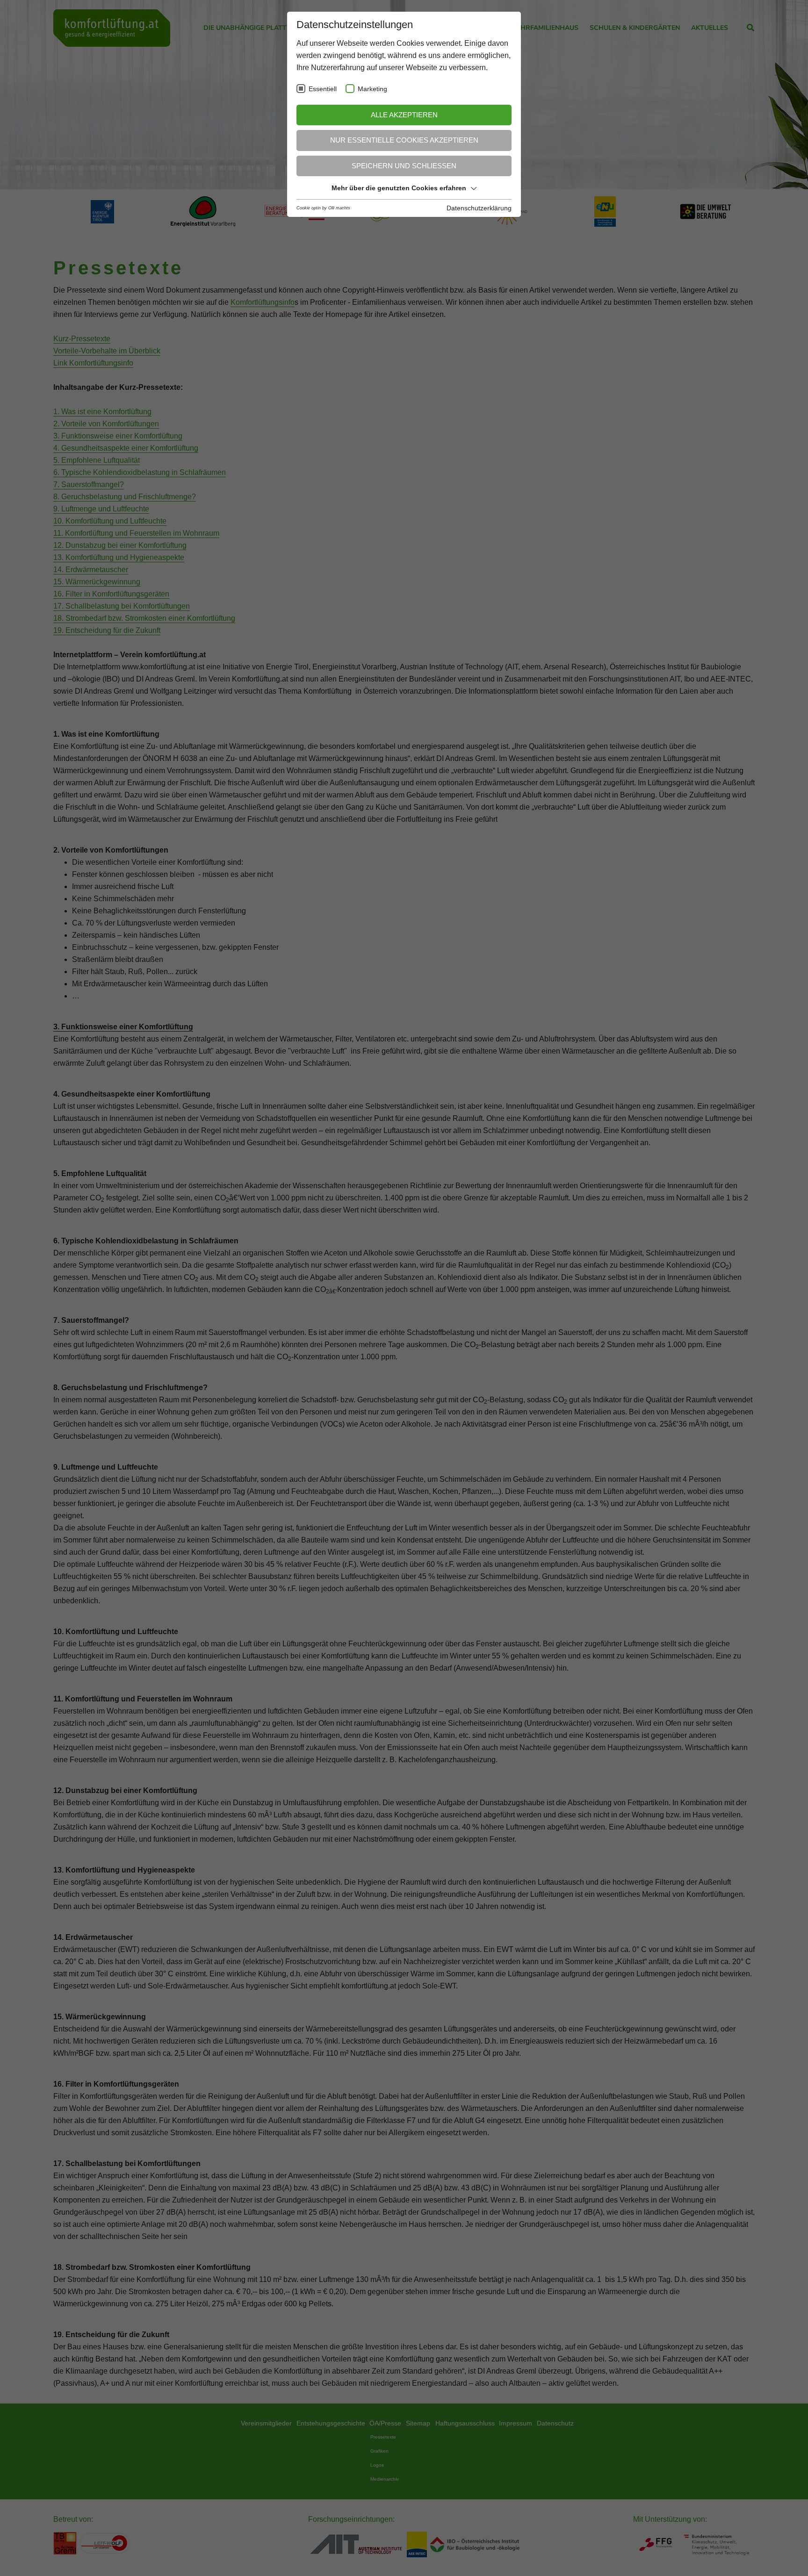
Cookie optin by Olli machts (323, 208)
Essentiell (323, 89)
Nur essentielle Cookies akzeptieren (404, 140)
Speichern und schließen (404, 166)
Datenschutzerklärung (479, 208)
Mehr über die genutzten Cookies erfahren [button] (399, 188)
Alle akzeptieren (404, 115)
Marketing (372, 89)
